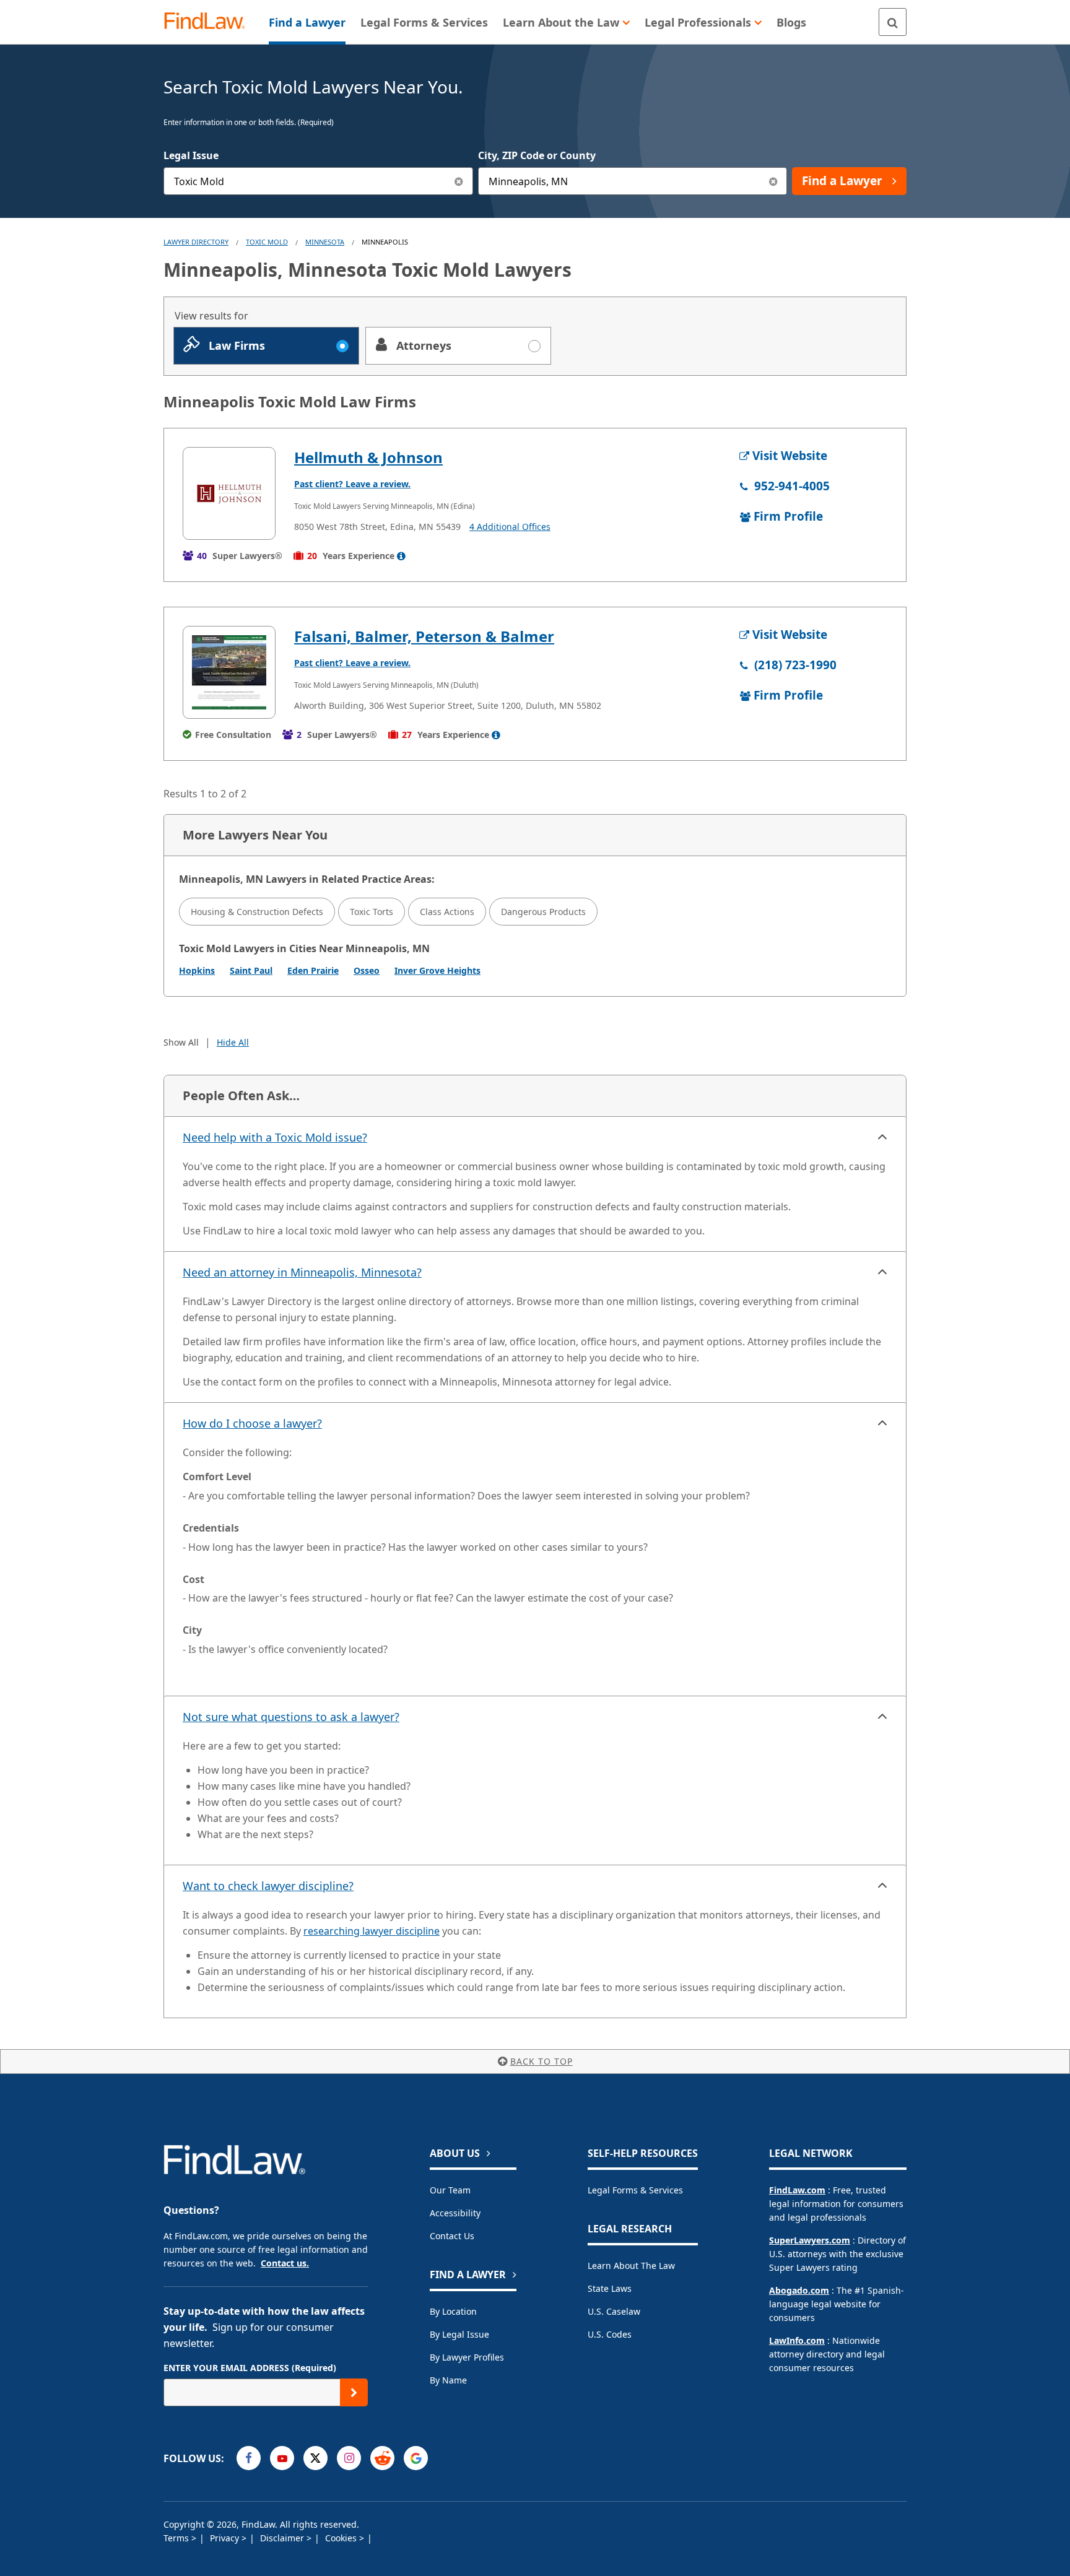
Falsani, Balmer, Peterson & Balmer (424, 636)
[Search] (893, 22)
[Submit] (354, 2392)
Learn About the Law (631, 2266)
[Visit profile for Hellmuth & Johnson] (229, 493)
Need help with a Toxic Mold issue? (275, 1137)
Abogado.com (799, 2290)
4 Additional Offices (510, 527)
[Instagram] (349, 2458)
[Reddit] (382, 2458)
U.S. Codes (610, 2334)
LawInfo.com (797, 2340)
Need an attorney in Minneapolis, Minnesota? (302, 1272)
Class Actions (447, 912)
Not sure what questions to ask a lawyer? (291, 1717)
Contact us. (285, 2263)
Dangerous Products (543, 912)
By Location (453, 2311)
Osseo (367, 970)
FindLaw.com (797, 2190)
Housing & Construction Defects (257, 912)
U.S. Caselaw (614, 2311)
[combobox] (318, 181)
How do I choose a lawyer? (252, 1423)
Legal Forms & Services (635, 2190)
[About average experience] (401, 556)
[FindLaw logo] (210, 22)
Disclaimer (283, 2538)
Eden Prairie (313, 970)
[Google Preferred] (416, 2458)
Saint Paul (251, 970)
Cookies (342, 2538)
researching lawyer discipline (372, 1931)
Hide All (233, 1042)
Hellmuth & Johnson (368, 457)
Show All (181, 1042)
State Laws (610, 2288)
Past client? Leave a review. (352, 484)
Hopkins (197, 970)
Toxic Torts (372, 912)
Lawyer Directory (196, 242)
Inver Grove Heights (437, 970)
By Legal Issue (459, 2334)
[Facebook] (249, 2458)
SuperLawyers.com (810, 2240)
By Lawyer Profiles (467, 2357)
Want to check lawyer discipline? (268, 1886)
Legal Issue (191, 155)
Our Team (450, 2190)
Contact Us (452, 2236)
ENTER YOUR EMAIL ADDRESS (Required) (250, 2368)
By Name (448, 2380)
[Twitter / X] (315, 2458)
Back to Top (542, 2061)
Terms (177, 2538)
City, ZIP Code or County (537, 155)
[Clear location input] (773, 181)
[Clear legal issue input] (459, 181)
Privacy (226, 2538)
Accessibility (455, 2213)
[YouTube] (282, 2458)
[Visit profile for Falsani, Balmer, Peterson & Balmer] (229, 672)
